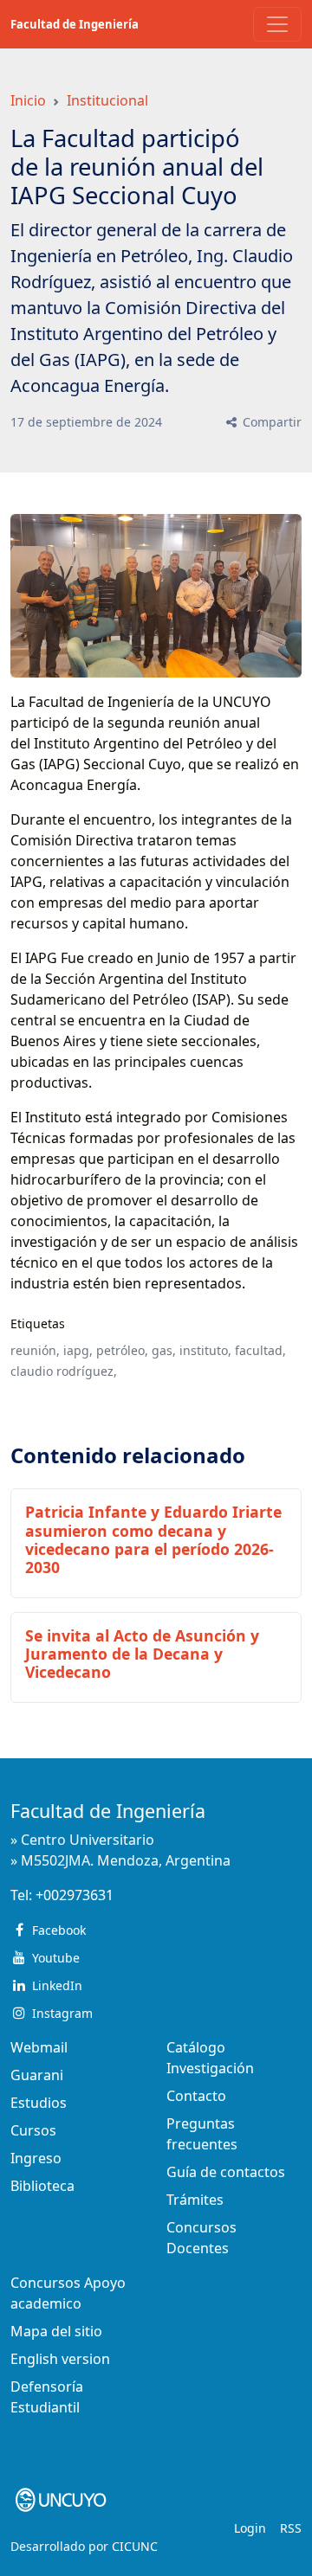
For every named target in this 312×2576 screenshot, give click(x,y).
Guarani (37, 2075)
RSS (291, 2528)
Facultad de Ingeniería (75, 24)
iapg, (78, 1350)
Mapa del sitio (56, 2331)
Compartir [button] (270, 422)
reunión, (35, 1350)
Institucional (107, 100)
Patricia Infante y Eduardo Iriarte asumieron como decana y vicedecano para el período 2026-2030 (153, 1539)
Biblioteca (42, 2186)
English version (60, 2359)
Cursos (33, 2130)
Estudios (39, 2103)
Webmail (39, 2047)
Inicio (28, 100)
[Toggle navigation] (277, 24)
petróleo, (122, 1350)
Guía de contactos (226, 2172)
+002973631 (75, 1895)
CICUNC (135, 2546)
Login (250, 2528)
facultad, (260, 1350)
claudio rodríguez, (64, 1371)
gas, (164, 1350)
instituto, (205, 1350)
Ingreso (36, 2158)
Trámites (195, 2200)
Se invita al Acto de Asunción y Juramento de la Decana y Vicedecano (142, 1654)
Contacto (196, 2096)
